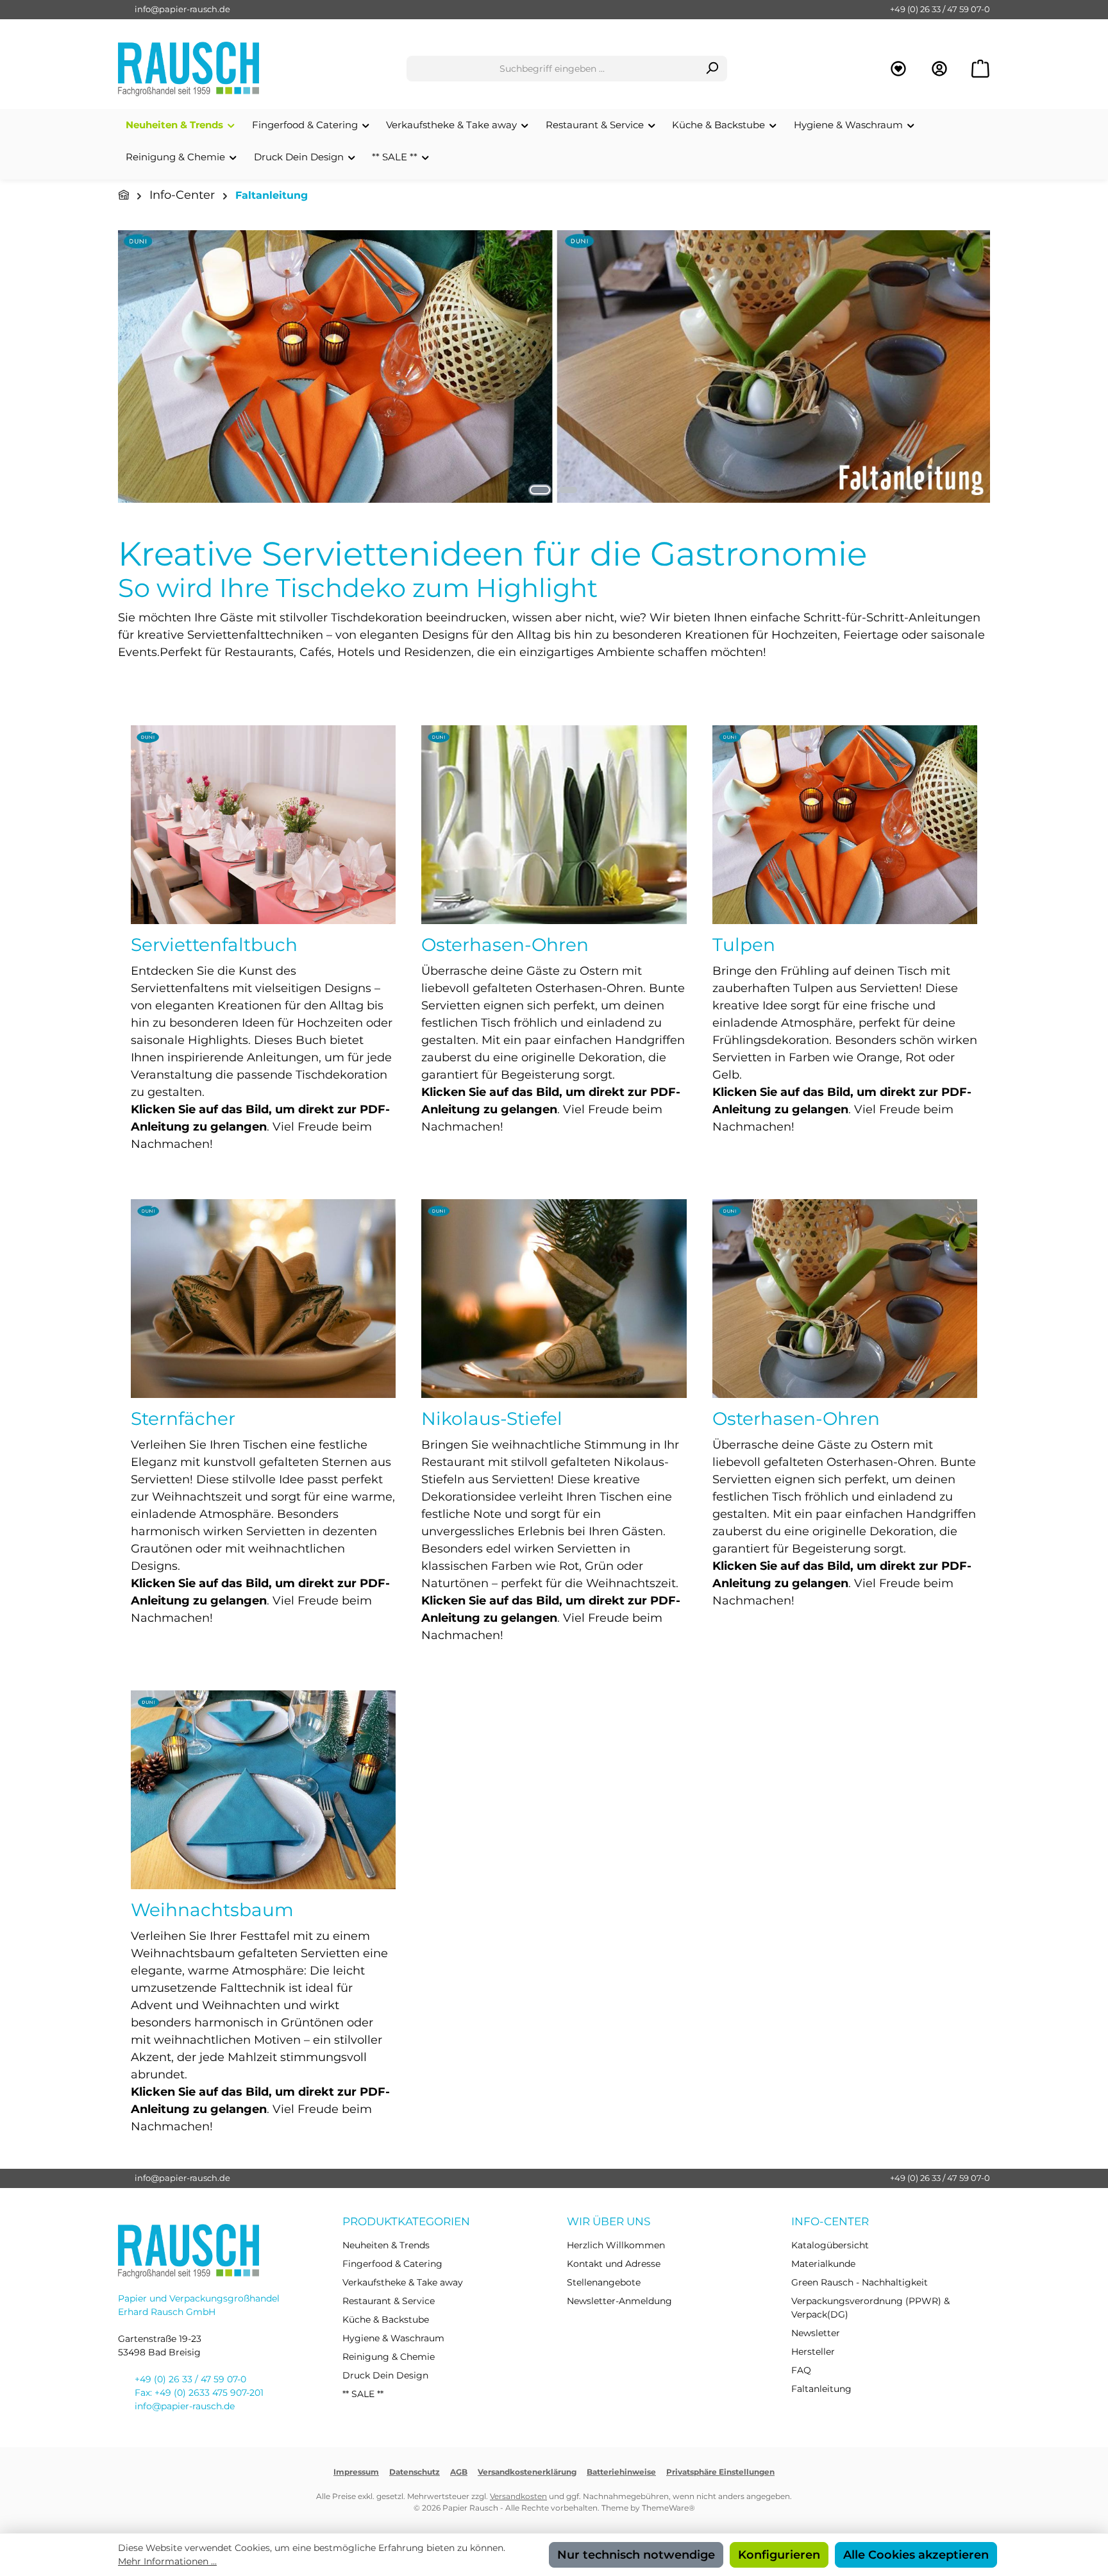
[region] (554, 366)
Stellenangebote (604, 2282)
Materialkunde (823, 2264)
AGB (459, 2472)
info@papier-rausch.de (182, 9)
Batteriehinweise (621, 2472)
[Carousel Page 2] (568, 490)
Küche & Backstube (386, 2319)
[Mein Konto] (939, 69)
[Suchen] (712, 69)
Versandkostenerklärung (527, 2472)
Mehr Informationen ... (167, 2561)
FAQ (801, 2370)
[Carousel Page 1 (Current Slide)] (540, 490)
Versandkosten (518, 2496)
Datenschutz (415, 2472)
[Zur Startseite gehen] (189, 69)
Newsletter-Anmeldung (619, 2301)
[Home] (124, 195)
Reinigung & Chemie (389, 2357)
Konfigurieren (779, 2555)
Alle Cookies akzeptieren (916, 2555)
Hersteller (813, 2352)
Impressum (356, 2472)
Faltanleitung (821, 2389)
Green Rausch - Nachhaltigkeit (860, 2282)
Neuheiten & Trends (386, 2245)
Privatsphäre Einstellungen (720, 2472)
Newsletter (816, 2333)
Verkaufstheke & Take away (403, 2282)
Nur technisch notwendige (636, 2555)
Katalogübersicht (830, 2245)
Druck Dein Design (385, 2375)
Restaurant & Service (389, 2301)
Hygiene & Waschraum (393, 2338)
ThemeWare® (668, 2508)
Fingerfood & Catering (392, 2264)
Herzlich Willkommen (616, 2245)
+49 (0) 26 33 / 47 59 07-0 (940, 9)
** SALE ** (363, 2394)
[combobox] (552, 69)
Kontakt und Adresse (614, 2264)
